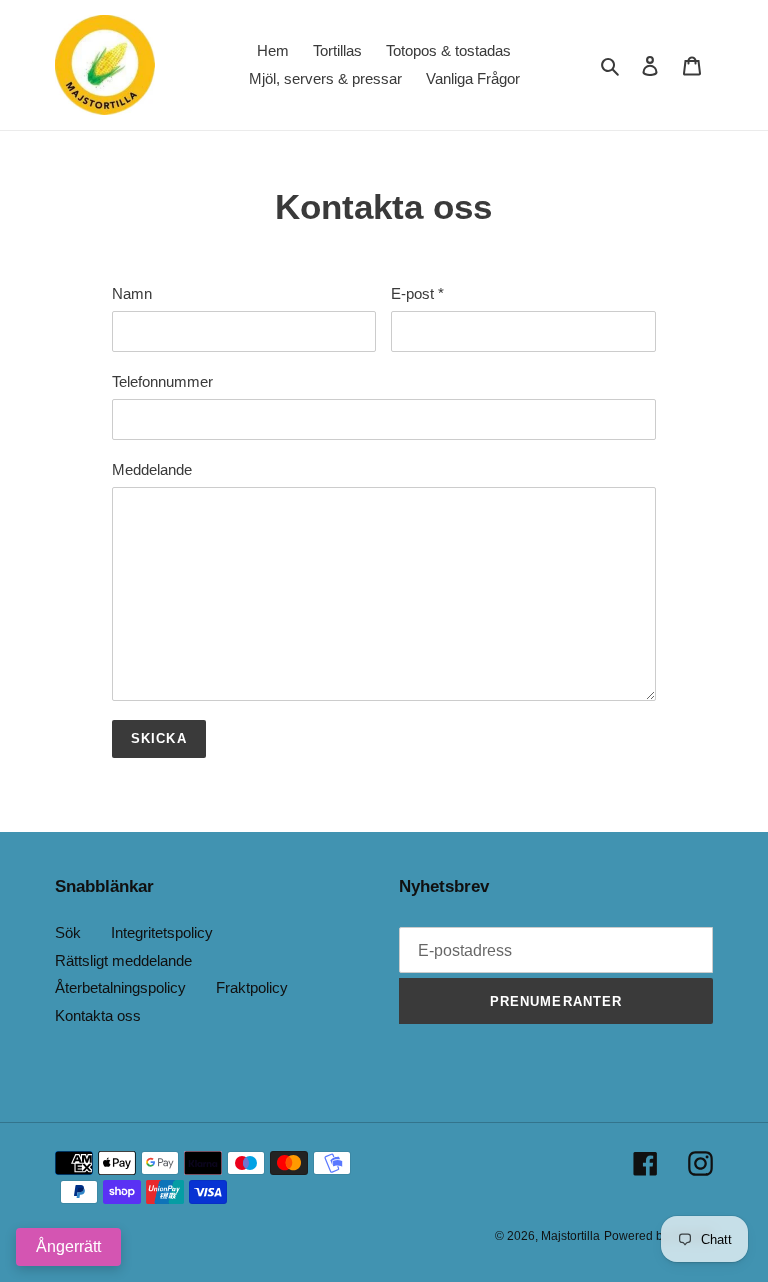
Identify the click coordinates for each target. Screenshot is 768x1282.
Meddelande (152, 469)
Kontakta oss (98, 1015)
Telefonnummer (162, 381)
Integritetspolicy (162, 932)
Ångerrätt (68, 1246)
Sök (68, 932)
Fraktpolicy (252, 987)
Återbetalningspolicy (120, 987)
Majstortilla (570, 1236)
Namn (132, 293)
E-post (417, 293)
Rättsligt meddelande (123, 960)
